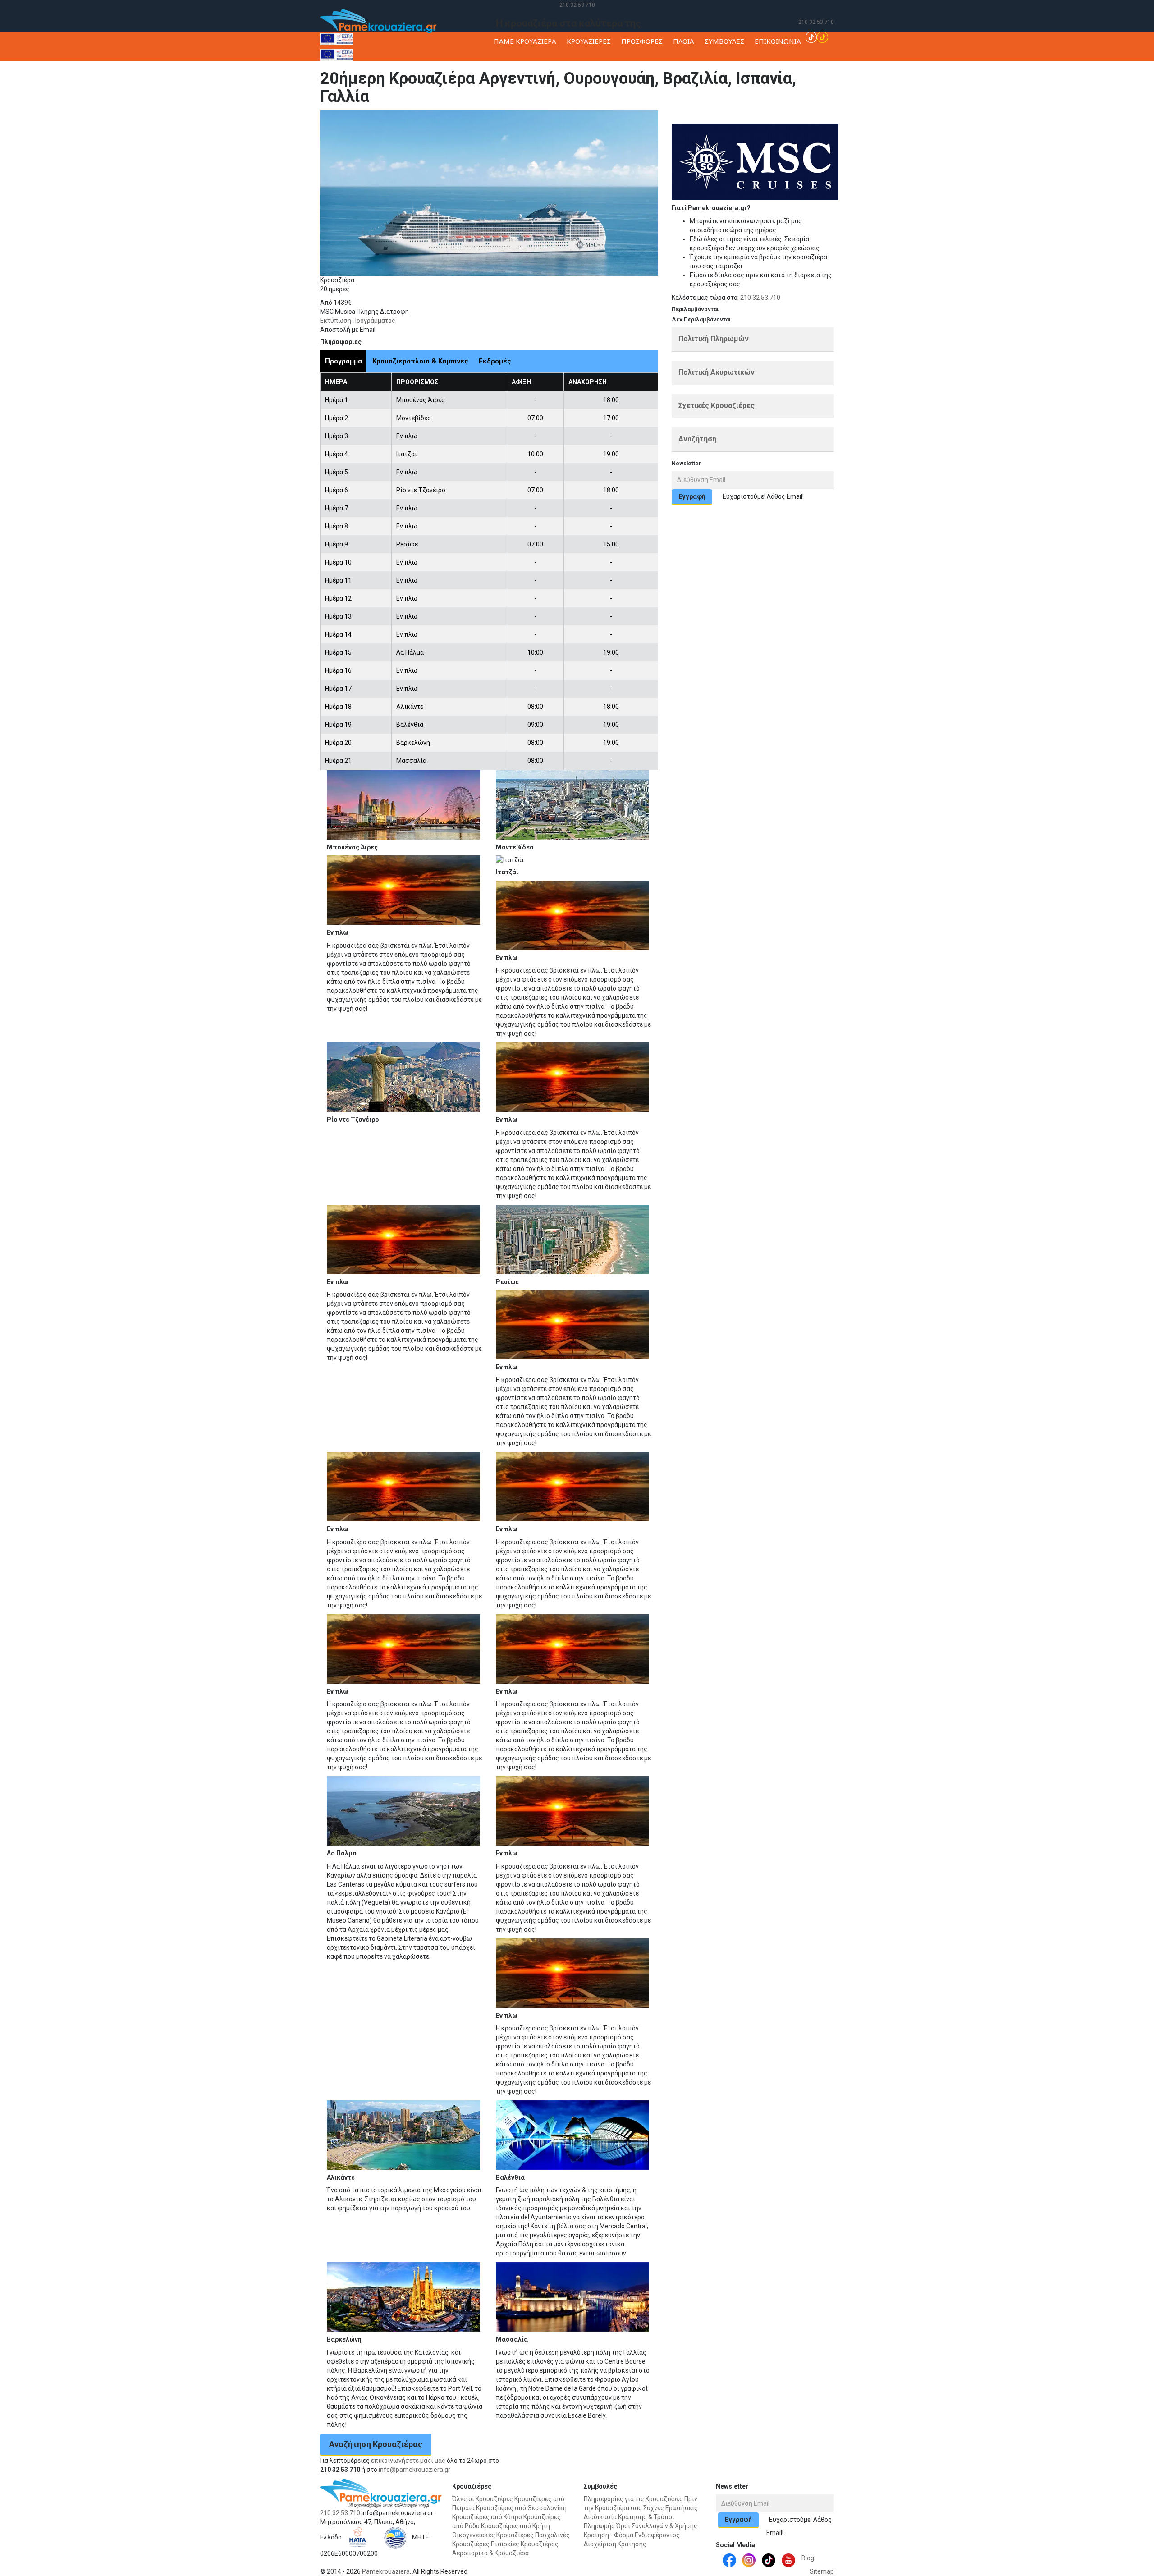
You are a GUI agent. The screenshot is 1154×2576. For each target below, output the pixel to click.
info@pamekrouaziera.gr (414, 2470)
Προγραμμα (343, 361)
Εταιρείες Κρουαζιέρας (525, 2544)
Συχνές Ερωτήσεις (671, 2508)
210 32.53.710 (760, 298)
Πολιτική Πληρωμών (714, 339)
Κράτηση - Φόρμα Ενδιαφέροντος (632, 2535)
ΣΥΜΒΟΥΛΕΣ (724, 41)
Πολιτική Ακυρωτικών (717, 372)
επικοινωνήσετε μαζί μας (408, 2461)
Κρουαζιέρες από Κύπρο (487, 2517)
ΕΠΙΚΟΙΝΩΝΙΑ (778, 41)
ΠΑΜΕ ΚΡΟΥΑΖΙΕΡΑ (525, 41)
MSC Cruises (846, 119)
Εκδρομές (495, 361)
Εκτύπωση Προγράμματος (358, 321)
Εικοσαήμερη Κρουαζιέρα (902, 119)
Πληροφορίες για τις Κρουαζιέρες (633, 2499)
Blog (808, 2558)
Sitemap (822, 2571)
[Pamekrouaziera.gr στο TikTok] (817, 37)
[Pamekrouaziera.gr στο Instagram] (749, 2560)
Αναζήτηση (697, 439)
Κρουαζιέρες (808, 119)
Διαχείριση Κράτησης (615, 2544)
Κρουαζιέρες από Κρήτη (515, 2526)
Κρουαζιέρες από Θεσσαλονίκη (521, 2508)
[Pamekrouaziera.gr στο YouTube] (788, 2560)
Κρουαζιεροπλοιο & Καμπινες (420, 361)
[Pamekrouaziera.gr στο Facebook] (729, 2560)
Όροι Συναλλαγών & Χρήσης (657, 2526)
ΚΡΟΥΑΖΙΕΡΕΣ (589, 41)
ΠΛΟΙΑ (684, 41)
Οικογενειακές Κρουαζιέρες (493, 2535)
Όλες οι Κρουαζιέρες (483, 2499)
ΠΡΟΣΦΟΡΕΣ (642, 41)
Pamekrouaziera (386, 2571)
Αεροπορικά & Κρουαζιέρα (490, 2553)
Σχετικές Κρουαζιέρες (717, 406)
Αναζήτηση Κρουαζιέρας (376, 2444)
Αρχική (777, 119)
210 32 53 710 (577, 5)
